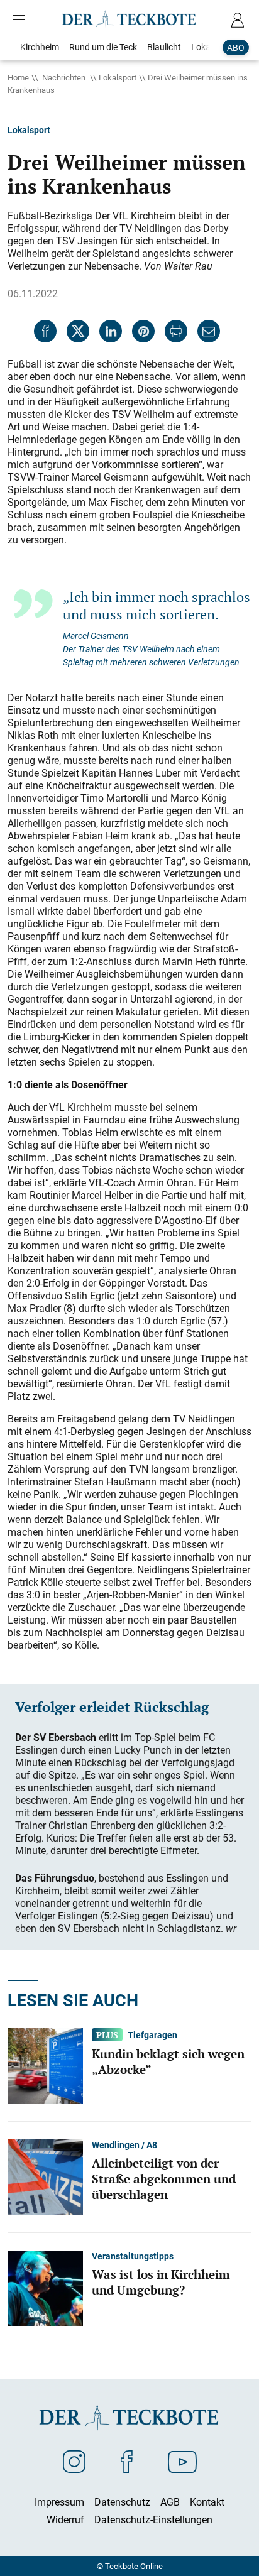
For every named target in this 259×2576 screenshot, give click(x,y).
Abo (236, 47)
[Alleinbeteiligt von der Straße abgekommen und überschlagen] (45, 2176)
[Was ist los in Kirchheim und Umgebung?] (45, 2287)
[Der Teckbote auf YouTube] (182, 2461)
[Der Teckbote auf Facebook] (127, 2461)
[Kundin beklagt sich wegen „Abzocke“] (45, 2065)
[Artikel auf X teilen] (78, 331)
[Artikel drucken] (176, 331)
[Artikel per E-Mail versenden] (209, 331)
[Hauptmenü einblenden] (21, 20)
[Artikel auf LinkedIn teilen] (111, 331)
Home (18, 77)
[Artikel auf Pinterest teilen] (143, 331)
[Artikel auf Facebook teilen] (45, 331)
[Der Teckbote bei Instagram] (74, 2461)
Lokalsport (118, 77)
